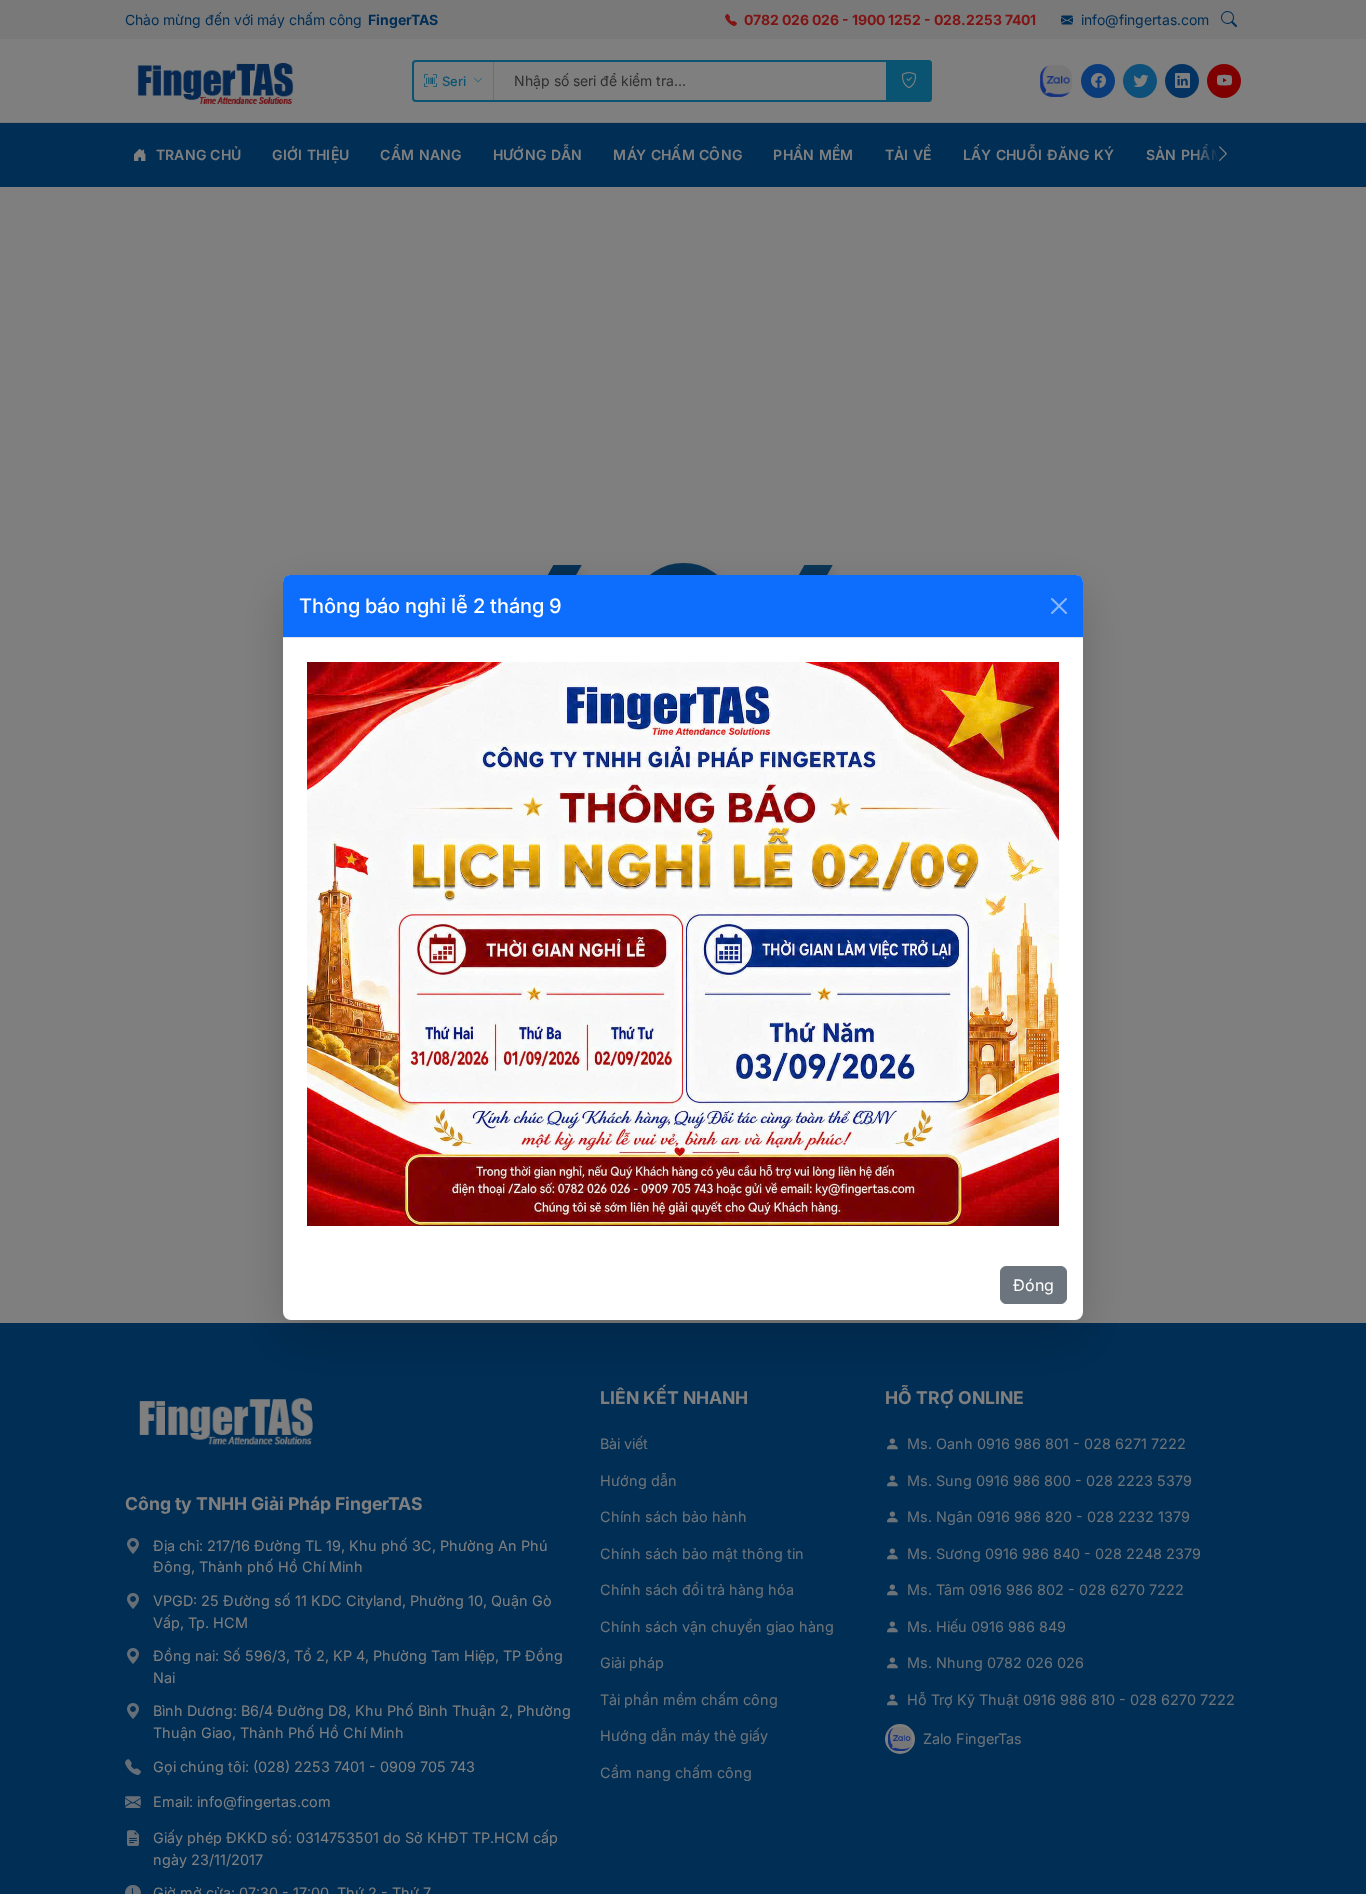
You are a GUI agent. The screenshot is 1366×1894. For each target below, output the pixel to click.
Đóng (1033, 1285)
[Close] (1059, 606)
